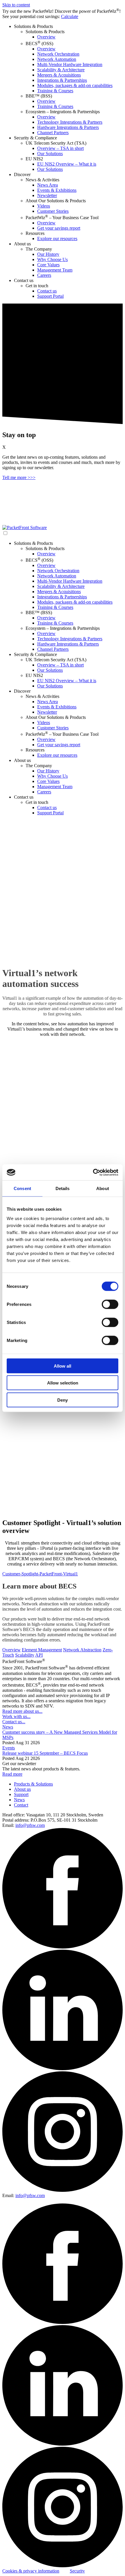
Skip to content (16, 5)
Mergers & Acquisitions (59, 75)
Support (21, 1794)
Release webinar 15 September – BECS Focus (45, 1753)
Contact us (24, 280)
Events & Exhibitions (57, 190)
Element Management (42, 1650)
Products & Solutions (33, 1784)
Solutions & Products (33, 26)
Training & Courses (55, 91)
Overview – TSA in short (60, 148)
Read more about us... (22, 1711)
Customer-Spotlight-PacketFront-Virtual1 (40, 1574)
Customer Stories (53, 211)
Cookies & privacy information (31, 2571)
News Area (48, 185)
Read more (12, 1774)
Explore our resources (57, 239)
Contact (21, 1805)
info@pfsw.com (30, 1825)
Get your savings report (59, 228)
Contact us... (14, 1722)
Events (9, 1748)
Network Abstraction (82, 1650)
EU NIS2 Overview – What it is (67, 164)
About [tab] (103, 1188)
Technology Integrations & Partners (70, 122)
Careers (44, 275)
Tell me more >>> (19, 477)
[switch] (110, 1304)
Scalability (25, 1655)
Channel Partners (53, 133)
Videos (44, 206)
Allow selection (63, 1383)
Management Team (55, 270)
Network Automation (57, 59)
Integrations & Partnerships (62, 80)
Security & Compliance (35, 138)
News (8, 1727)
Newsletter (47, 195)
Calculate (70, 16)
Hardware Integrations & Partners (68, 127)
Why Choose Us (52, 259)
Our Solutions (50, 154)
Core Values (48, 265)
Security (77, 2571)
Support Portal (50, 296)
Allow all (63, 1366)
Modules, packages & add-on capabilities (75, 85)
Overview (46, 37)
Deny (63, 1400)
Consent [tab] (22, 1188)
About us (22, 244)
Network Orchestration (58, 54)
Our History (48, 254)
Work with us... (16, 1716)
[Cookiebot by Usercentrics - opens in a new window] (93, 1172)
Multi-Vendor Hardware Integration (70, 64)
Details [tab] (63, 1188)
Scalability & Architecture (61, 70)
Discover (22, 174)
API (39, 1655)
